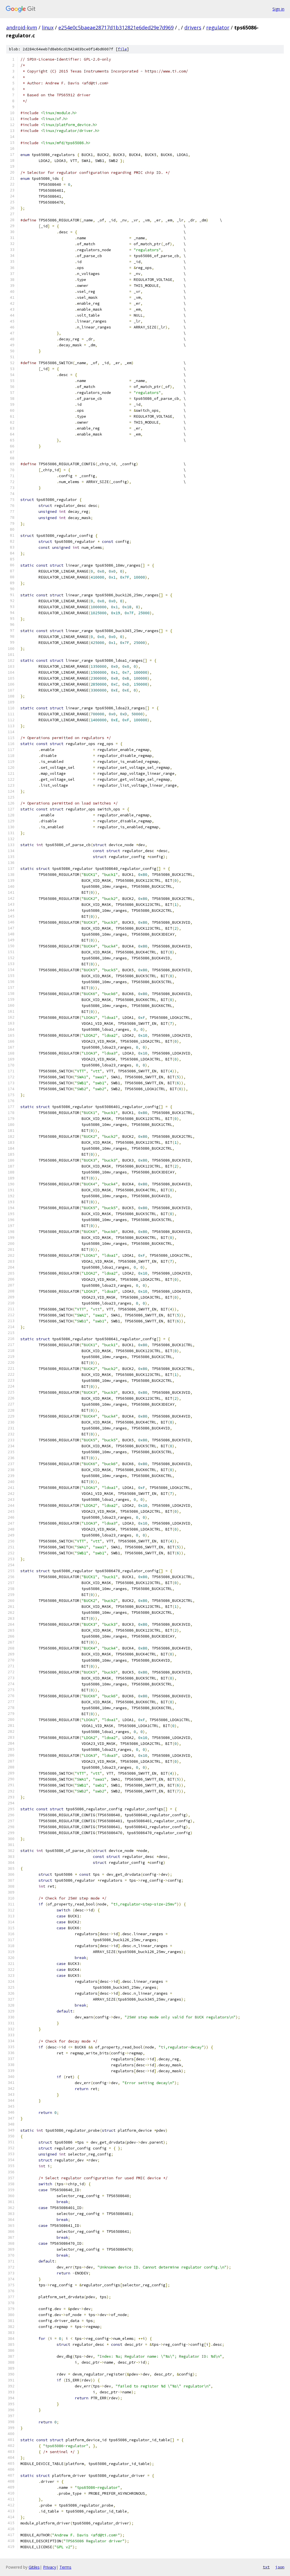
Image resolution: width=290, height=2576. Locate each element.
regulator (218, 27)
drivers (193, 27)
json (280, 2567)
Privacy (50, 2567)
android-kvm (22, 27)
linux (48, 27)
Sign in (278, 9)
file (122, 49)
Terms (65, 2567)
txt (266, 2567)
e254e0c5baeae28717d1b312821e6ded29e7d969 (116, 27)
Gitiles (34, 2567)
